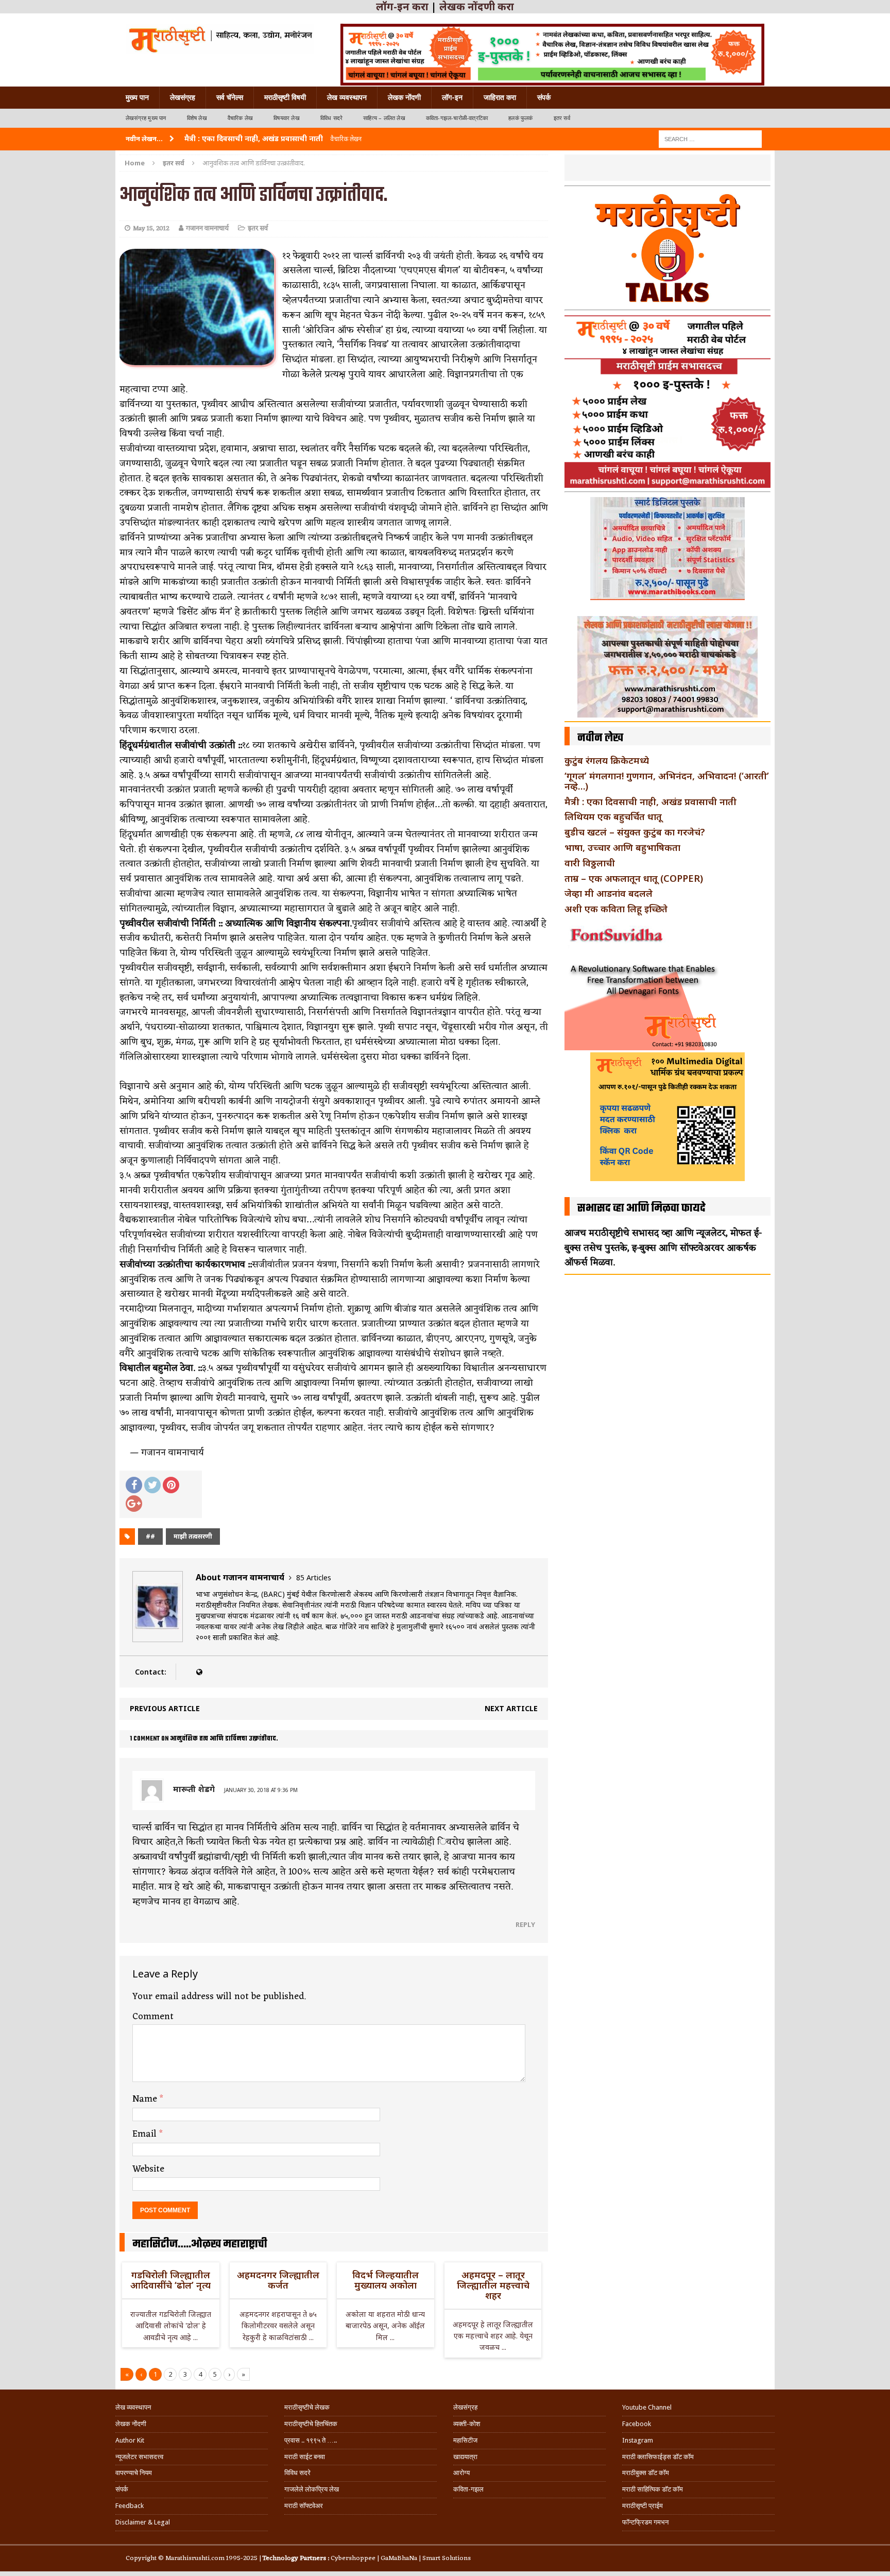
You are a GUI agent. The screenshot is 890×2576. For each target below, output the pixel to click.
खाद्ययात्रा (465, 2457)
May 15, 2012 (151, 228)
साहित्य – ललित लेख (384, 118)
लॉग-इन (452, 97)
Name (146, 2099)
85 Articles (314, 1577)
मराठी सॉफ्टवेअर (304, 2506)
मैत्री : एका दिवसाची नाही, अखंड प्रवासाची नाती (651, 801)
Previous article (165, 1708)
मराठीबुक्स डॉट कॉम (646, 2473)
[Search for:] (710, 138)
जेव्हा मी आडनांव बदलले (609, 893)
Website (148, 2169)
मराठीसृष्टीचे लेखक (307, 2407)
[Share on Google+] (134, 1504)
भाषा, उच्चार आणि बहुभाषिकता (622, 847)
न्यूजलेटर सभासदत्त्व (139, 2457)
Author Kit (130, 2440)
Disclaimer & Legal (143, 2522)
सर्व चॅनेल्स (230, 97)
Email (146, 2134)
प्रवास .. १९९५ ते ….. (311, 2440)
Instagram (638, 2440)
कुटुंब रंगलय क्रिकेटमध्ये (607, 760)
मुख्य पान (137, 97)
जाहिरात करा (500, 97)
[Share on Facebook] (134, 1485)
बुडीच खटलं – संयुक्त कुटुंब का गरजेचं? (635, 832)
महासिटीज (465, 2440)
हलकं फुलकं (520, 118)
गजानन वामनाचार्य (207, 228)
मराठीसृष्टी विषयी (285, 97)
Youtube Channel (647, 2407)
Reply (525, 1924)
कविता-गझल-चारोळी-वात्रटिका (457, 118)
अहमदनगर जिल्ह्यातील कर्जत (278, 2280)
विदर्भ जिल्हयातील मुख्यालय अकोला (386, 2280)
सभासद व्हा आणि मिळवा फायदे (641, 1208)
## (150, 1536)
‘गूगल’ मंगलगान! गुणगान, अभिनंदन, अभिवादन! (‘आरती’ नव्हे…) (667, 781)
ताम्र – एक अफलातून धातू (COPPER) (634, 878)
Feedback (130, 2506)
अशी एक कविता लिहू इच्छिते (616, 909)
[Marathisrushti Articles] (220, 39)
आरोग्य (461, 2473)
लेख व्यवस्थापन (347, 97)
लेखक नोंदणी (404, 97)
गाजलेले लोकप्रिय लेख (312, 2489)
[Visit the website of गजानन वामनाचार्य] (199, 1672)
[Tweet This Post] (152, 1485)
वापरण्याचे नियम (134, 2473)
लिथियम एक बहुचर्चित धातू (613, 816)
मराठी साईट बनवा (305, 2457)
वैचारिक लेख (240, 118)
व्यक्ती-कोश (467, 2424)
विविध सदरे (331, 118)
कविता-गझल (468, 2489)
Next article (511, 1708)
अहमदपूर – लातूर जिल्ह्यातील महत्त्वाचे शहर (493, 2285)
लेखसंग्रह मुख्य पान (146, 118)
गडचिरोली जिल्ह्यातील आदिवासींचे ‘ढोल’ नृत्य (170, 2280)
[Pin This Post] (171, 1485)
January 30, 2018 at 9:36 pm (261, 1790)
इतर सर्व (562, 118)
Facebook (637, 2424)
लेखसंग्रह (183, 97)
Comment (153, 2017)
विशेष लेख (197, 118)
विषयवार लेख (287, 118)
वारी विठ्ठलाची (590, 863)
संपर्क (544, 97)
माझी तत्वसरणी (193, 1536)
